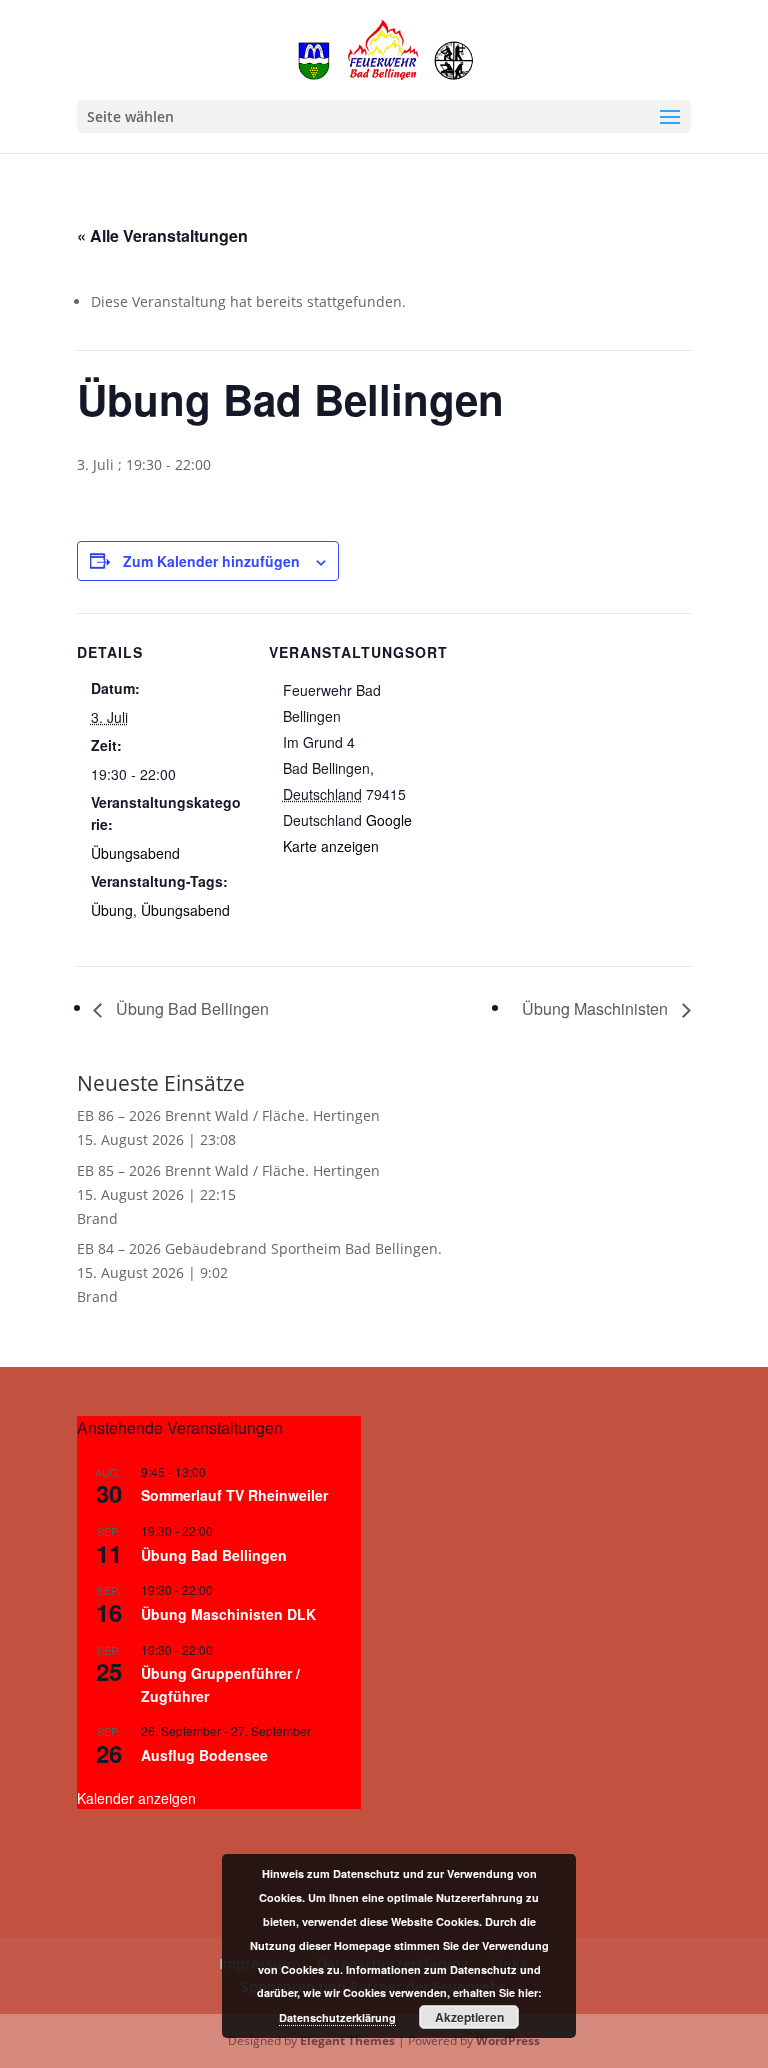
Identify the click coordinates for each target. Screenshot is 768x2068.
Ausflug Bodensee (204, 1755)
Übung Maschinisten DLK (228, 1614)
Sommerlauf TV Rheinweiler (234, 1495)
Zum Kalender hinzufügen (211, 561)
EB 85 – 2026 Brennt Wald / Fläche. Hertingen (228, 1170)
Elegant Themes (347, 2040)
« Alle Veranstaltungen (162, 235)
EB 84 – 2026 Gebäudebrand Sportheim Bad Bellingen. (259, 1248)
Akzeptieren (469, 2017)
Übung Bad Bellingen (190, 1008)
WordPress (508, 2040)
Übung (112, 910)
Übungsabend (135, 853)
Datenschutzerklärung (337, 2017)
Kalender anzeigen (136, 1798)
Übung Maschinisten (597, 1008)
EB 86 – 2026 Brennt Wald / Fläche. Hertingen (228, 1115)
